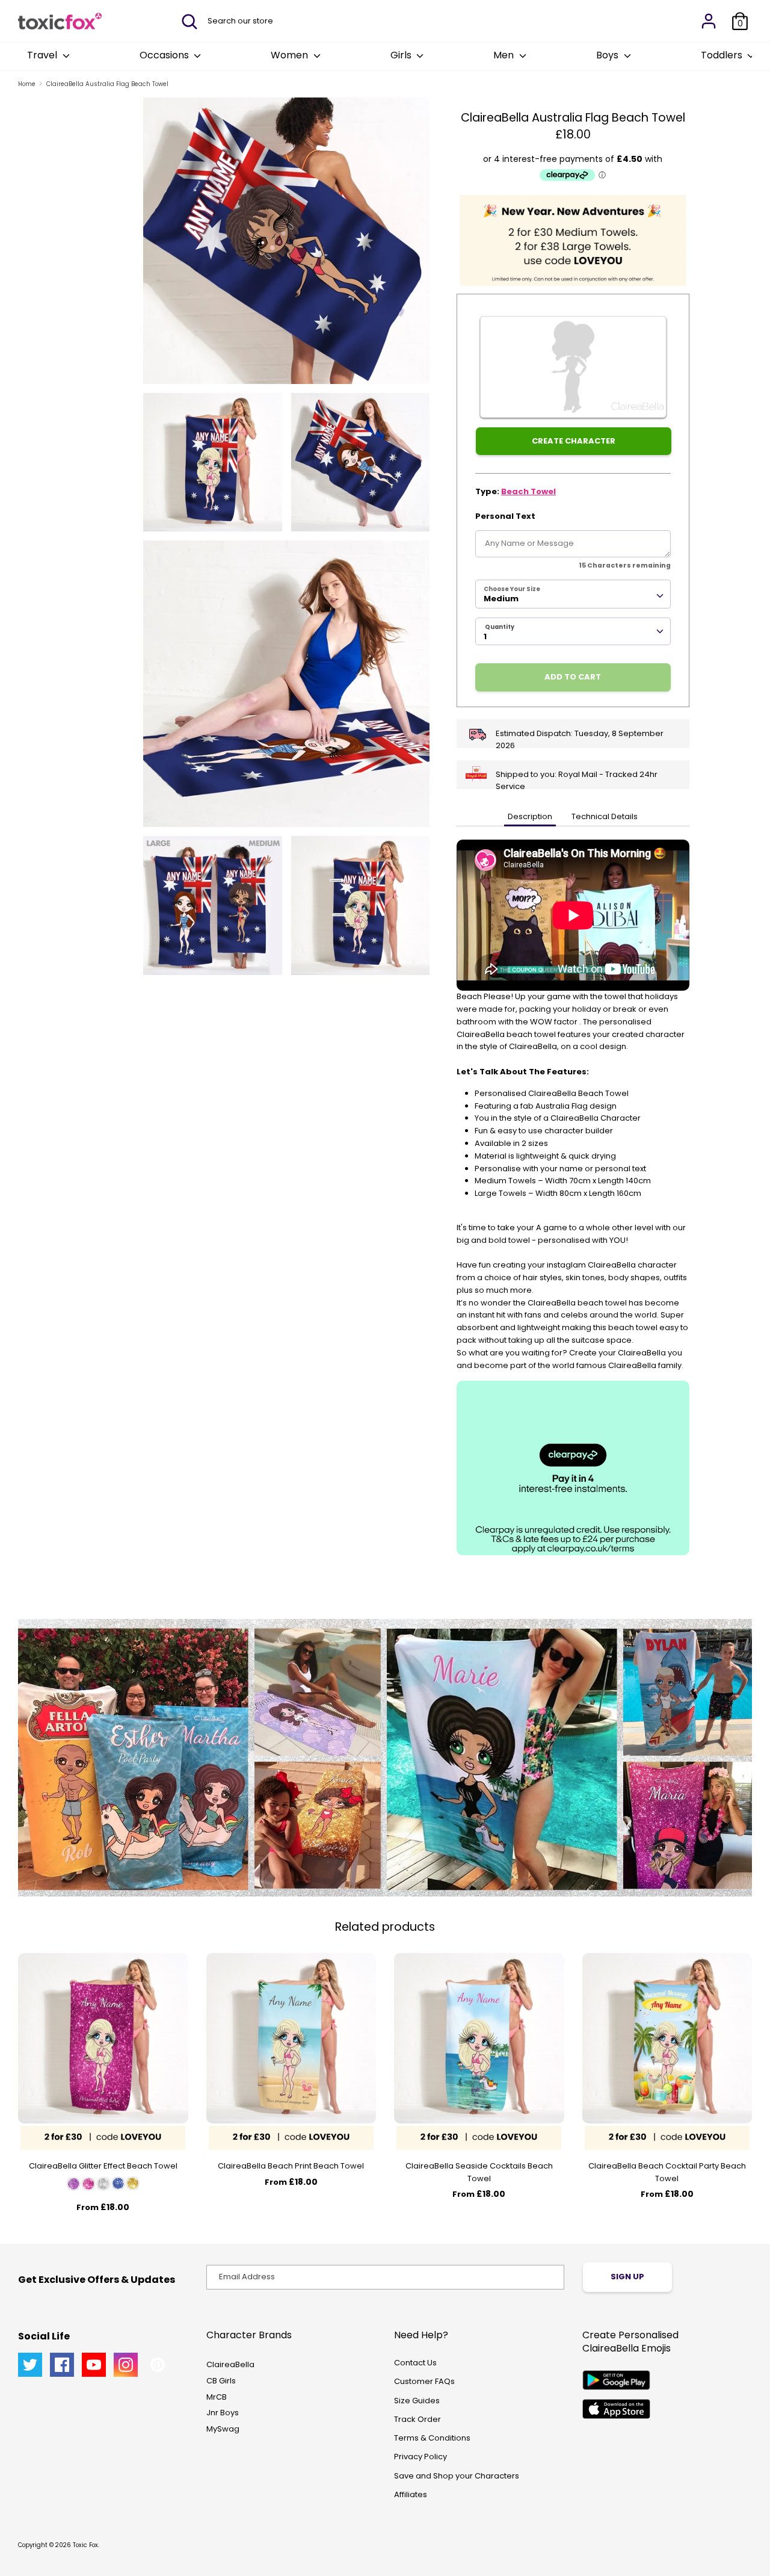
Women (291, 55)
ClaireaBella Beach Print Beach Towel (291, 2166)
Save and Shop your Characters (457, 2476)
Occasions (165, 55)
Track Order (417, 2419)
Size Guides (417, 2401)
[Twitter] (30, 2365)
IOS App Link (616, 2409)
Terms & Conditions (432, 2438)
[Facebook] (62, 2365)
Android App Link (616, 2380)
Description (530, 816)
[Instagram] (126, 2365)
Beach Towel (528, 491)
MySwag (223, 2429)
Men (505, 55)
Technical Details (605, 816)
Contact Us (415, 2363)
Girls (402, 55)
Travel (43, 55)
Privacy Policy (420, 2457)
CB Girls (221, 2381)
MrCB (217, 2397)
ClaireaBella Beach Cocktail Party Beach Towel (667, 2172)
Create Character (574, 441)
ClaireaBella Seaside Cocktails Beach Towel (479, 2172)
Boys (608, 55)
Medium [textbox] (501, 599)
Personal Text (505, 516)
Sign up (627, 2277)
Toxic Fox (85, 2545)
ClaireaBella (230, 2364)
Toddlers (723, 55)
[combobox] (573, 594)
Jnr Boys (223, 2413)
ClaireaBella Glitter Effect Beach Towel (103, 2166)
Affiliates (411, 2494)
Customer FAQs (424, 2381)
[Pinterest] (158, 2365)
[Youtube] (94, 2365)
